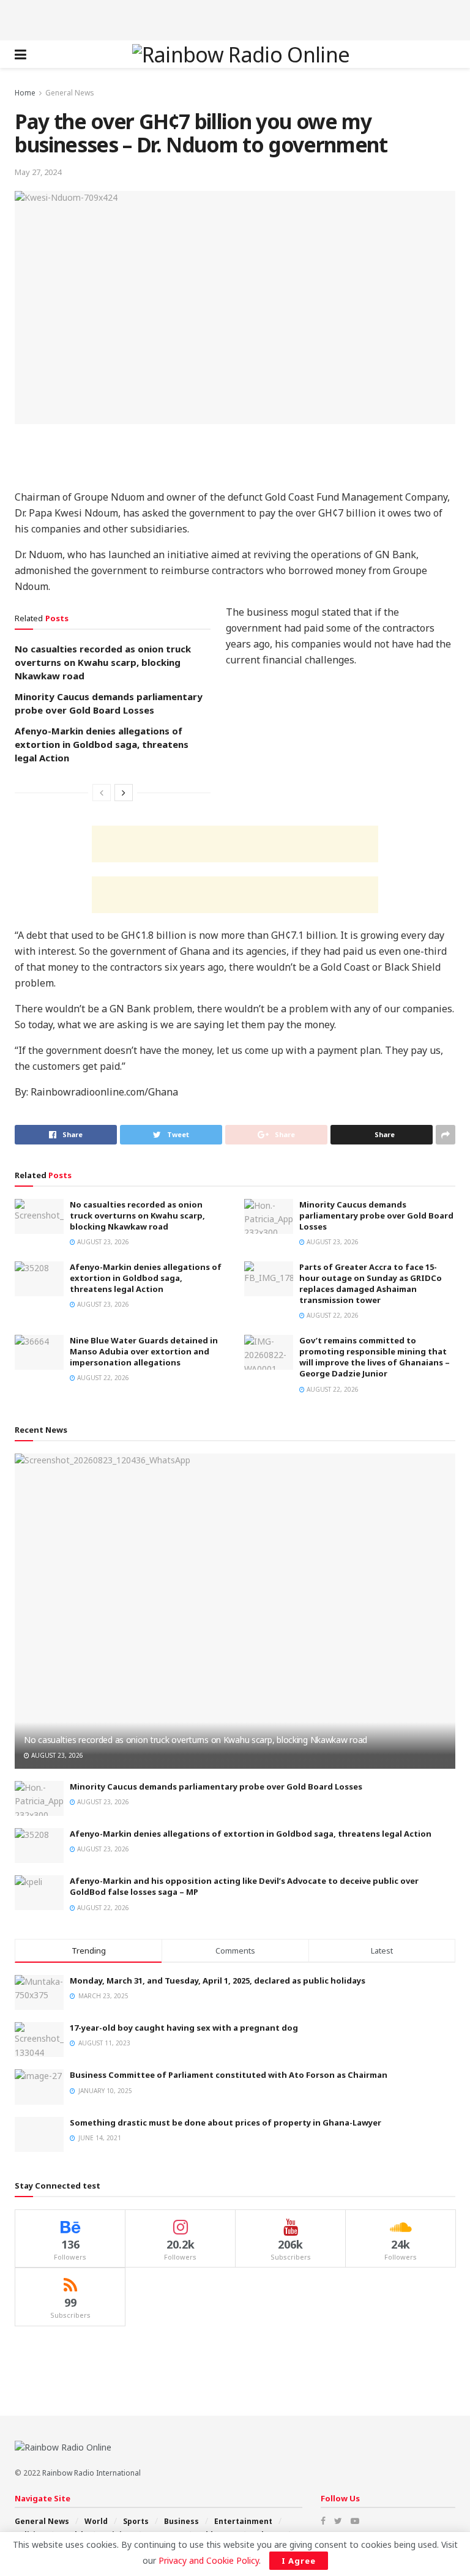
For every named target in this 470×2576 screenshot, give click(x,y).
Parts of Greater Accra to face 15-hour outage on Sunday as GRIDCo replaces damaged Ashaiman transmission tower (371, 1284)
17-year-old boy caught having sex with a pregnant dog (184, 2028)
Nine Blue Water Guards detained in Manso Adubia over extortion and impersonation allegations (144, 1351)
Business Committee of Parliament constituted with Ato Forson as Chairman (229, 2075)
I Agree (299, 2561)
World (96, 2521)
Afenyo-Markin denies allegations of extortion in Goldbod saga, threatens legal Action (102, 744)
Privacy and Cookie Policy (209, 2560)
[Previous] (102, 793)
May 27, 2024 (38, 172)
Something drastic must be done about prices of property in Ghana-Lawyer (226, 2122)
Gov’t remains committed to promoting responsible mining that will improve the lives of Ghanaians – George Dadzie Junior (375, 1357)
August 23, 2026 (102, 1242)
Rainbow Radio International (91, 2473)
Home (25, 93)
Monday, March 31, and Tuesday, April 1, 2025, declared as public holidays (218, 1981)
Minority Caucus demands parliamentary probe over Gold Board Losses (376, 1215)
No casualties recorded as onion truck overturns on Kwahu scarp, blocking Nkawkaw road (103, 662)
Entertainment (243, 2521)
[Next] (124, 793)
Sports (136, 2521)
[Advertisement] (235, 18)
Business (181, 2521)
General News (70, 93)
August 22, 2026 (332, 1315)
